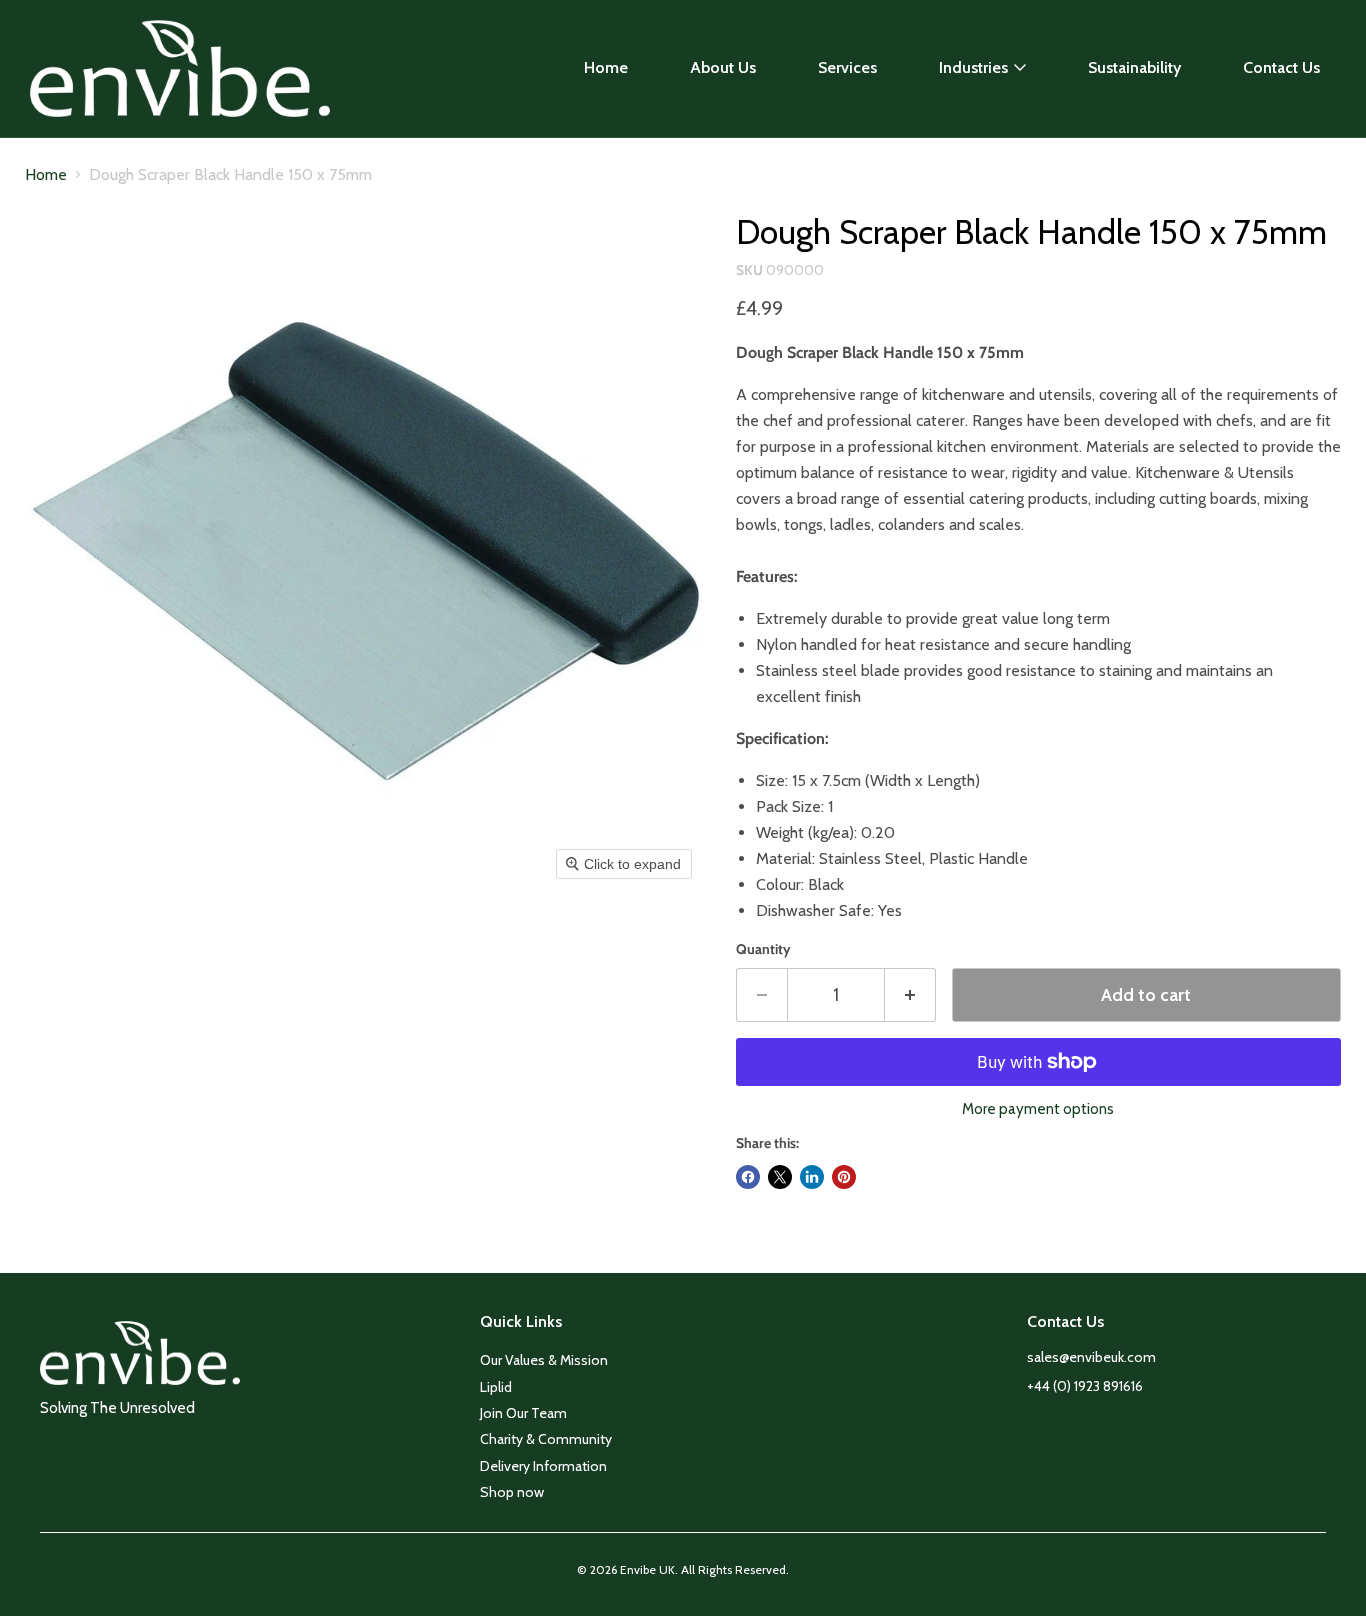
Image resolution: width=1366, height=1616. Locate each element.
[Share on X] (780, 1177)
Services (847, 67)
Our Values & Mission (544, 1360)
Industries (973, 67)
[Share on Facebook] (748, 1177)
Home (606, 67)
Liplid (496, 1387)
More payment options (1038, 1109)
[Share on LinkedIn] (812, 1177)
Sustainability (1134, 67)
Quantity (763, 949)
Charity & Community (546, 1439)
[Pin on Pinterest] (844, 1177)
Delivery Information (543, 1466)
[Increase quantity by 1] (910, 995)
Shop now (512, 1492)
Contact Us (1281, 67)
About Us (723, 67)
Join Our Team (523, 1413)
